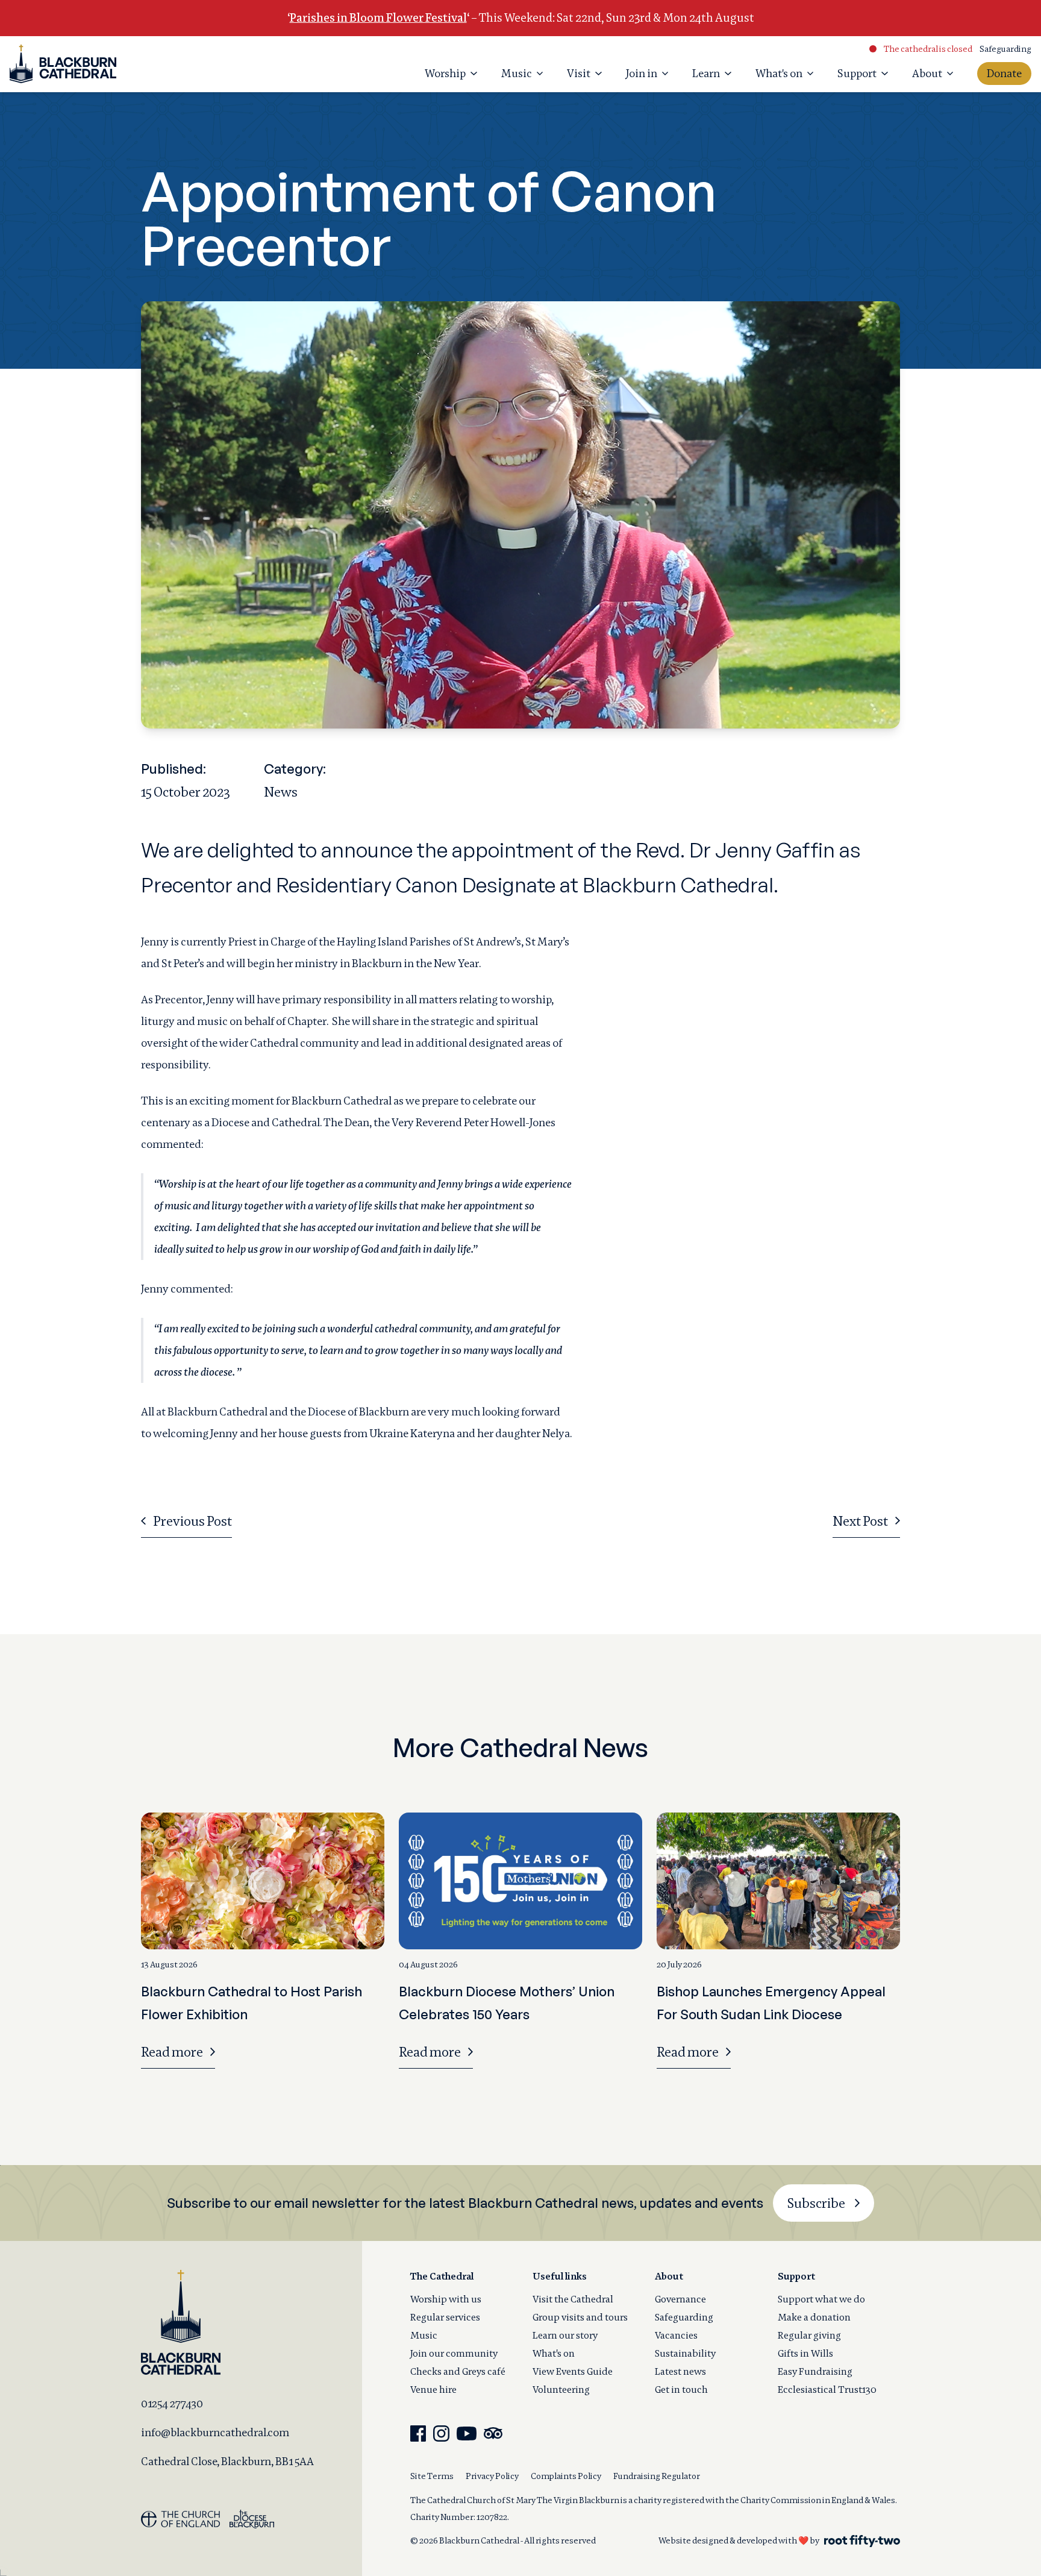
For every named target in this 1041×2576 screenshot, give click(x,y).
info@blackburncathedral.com (215, 2432)
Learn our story (565, 2335)
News (281, 792)
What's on (554, 2353)
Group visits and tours (580, 2317)
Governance (680, 2299)
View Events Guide (573, 2371)
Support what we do (821, 2299)
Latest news (680, 2371)
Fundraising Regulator (657, 2476)
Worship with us (446, 2299)
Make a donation (814, 2317)
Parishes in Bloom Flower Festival (378, 18)
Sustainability (685, 2353)
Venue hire (433, 2390)
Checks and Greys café (458, 2371)
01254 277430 (172, 2403)
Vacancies (676, 2335)
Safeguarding (1005, 49)
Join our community (454, 2353)
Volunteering (561, 2390)
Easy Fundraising (815, 2371)
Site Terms (432, 2476)
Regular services (445, 2317)
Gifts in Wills (805, 2353)
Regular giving (809, 2335)
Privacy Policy (492, 2476)
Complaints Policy (566, 2476)
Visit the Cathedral (573, 2299)
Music (424, 2335)
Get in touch (681, 2390)
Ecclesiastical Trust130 (827, 2390)
